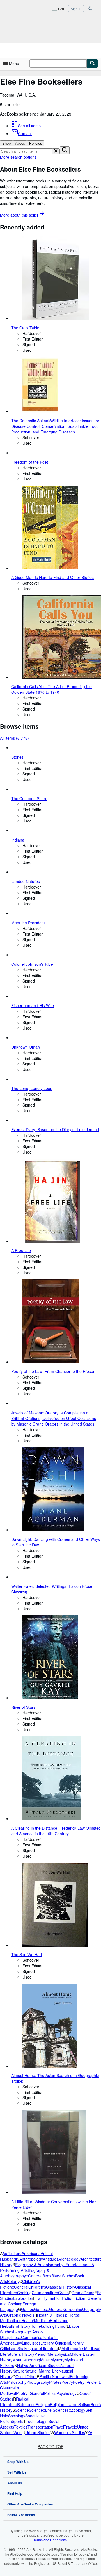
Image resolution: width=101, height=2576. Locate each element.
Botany (13, 2281)
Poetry (67, 2382)
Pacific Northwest (55, 2376)
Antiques (51, 2259)
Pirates (55, 2382)
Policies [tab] (36, 143)
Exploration (23, 2298)
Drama (78, 2293)
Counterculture (45, 2293)
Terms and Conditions (50, 2540)
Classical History (61, 2287)
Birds (47, 2276)
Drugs (89, 2293)
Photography (38, 2382)
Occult (21, 2376)
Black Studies (63, 2276)
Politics (50, 2393)
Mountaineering (26, 2360)
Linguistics (31, 2343)
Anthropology (31, 2259)
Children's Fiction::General (20, 2284)
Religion (43, 2404)
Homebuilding (43, 2326)
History (24, 2326)
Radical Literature (15, 2402)
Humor (61, 2326)
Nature (18, 2371)
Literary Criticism (55, 2343)
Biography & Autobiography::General (25, 2273)
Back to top (50, 2446)
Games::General (49, 2309)
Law (18, 2343)
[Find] (92, 64)
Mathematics (73, 2348)
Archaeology (69, 2259)
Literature (50, 2348)
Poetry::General (30, 2393)
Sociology (17, 2416)
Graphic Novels (21, 2315)
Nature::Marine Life (42, 2371)
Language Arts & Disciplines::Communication (24, 2334)
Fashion (55, 2298)
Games (27, 2309)
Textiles (21, 2427)
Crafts (63, 2293)
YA (90, 2432)
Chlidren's (37, 2287)
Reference (26, 2404)
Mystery (58, 2360)
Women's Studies (70, 2432)
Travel (58, 2427)
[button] (56, 151)
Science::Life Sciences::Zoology (57, 2410)
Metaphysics (59, 2354)
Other (32, 2376)
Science (22, 2410)
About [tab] (20, 143)
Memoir (41, 2354)
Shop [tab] (6, 143)
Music (45, 2360)
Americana (31, 2253)
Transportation (40, 2427)
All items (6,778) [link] (14, 738)
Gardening (73, 2309)
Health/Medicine (36, 2320)
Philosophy (17, 2382)
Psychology (66, 2393)
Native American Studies (39, 2365)
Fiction (68, 2298)
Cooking (24, 2293)
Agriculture (12, 2253)
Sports (18, 2421)
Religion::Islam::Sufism (70, 2404)
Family (42, 2298)
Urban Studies (38, 2432)
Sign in (76, 9)
